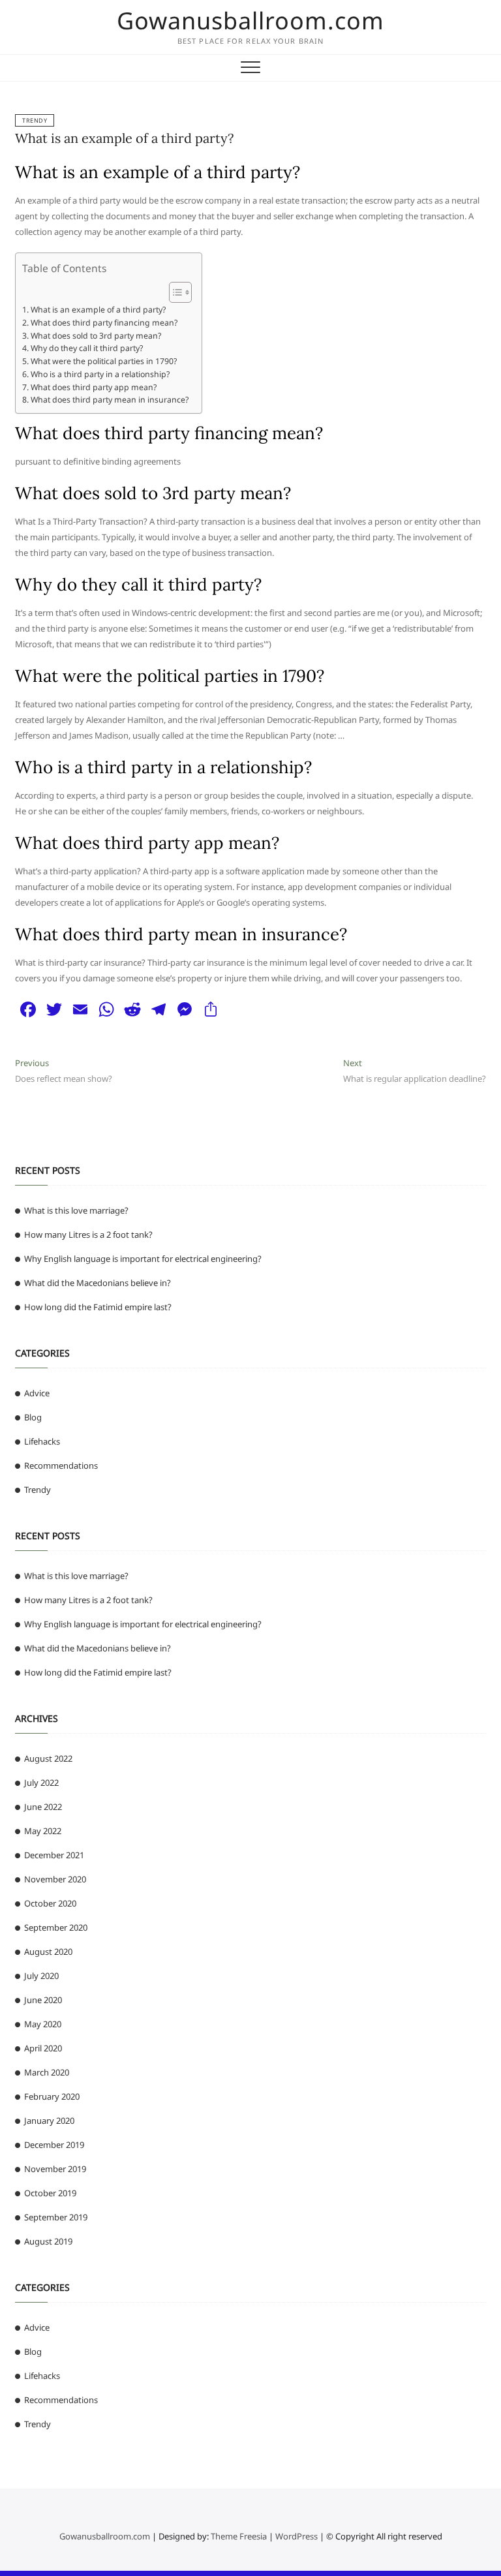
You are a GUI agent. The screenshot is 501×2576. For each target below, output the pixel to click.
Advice (37, 1393)
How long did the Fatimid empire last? (98, 1307)
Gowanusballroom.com (250, 21)
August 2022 (48, 1758)
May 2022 (43, 1831)
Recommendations (61, 1465)
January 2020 (49, 2121)
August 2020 (48, 1952)
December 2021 (54, 1855)
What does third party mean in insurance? (109, 400)
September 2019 (56, 2217)
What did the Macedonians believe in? (98, 1283)
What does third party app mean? (93, 387)
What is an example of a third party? (124, 138)
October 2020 (50, 1903)
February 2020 (52, 2096)
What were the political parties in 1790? (103, 361)
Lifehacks (42, 1441)
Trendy (35, 120)
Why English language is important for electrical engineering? (143, 1259)
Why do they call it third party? (86, 348)
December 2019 (54, 2145)
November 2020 (55, 1879)
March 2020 (47, 2072)
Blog (33, 1417)
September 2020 (56, 1927)
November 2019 (55, 2169)
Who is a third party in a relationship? (100, 374)
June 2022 (43, 1807)
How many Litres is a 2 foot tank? (88, 1234)
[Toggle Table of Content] (174, 292)
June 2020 (43, 2000)
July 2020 (41, 1976)
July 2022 (41, 1783)
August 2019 (48, 2241)
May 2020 (43, 2024)
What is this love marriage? (76, 1210)
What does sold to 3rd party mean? (96, 336)
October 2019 (50, 2193)
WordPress (296, 2536)
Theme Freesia (239, 2536)
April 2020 (43, 2048)
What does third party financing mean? (104, 323)
